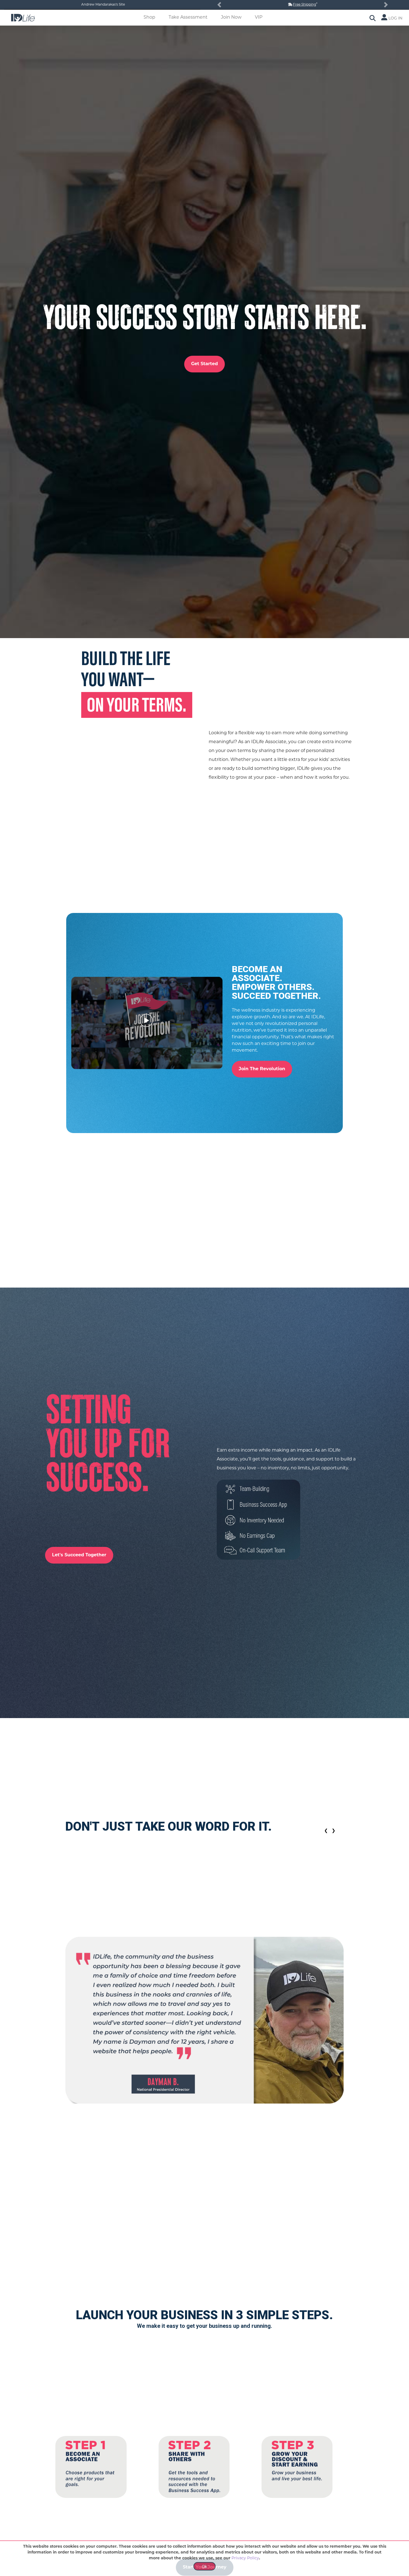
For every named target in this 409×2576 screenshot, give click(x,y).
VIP (259, 18)
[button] (219, 5)
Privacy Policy (245, 2558)
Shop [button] (149, 18)
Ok (205, 2567)
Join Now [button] (231, 18)
